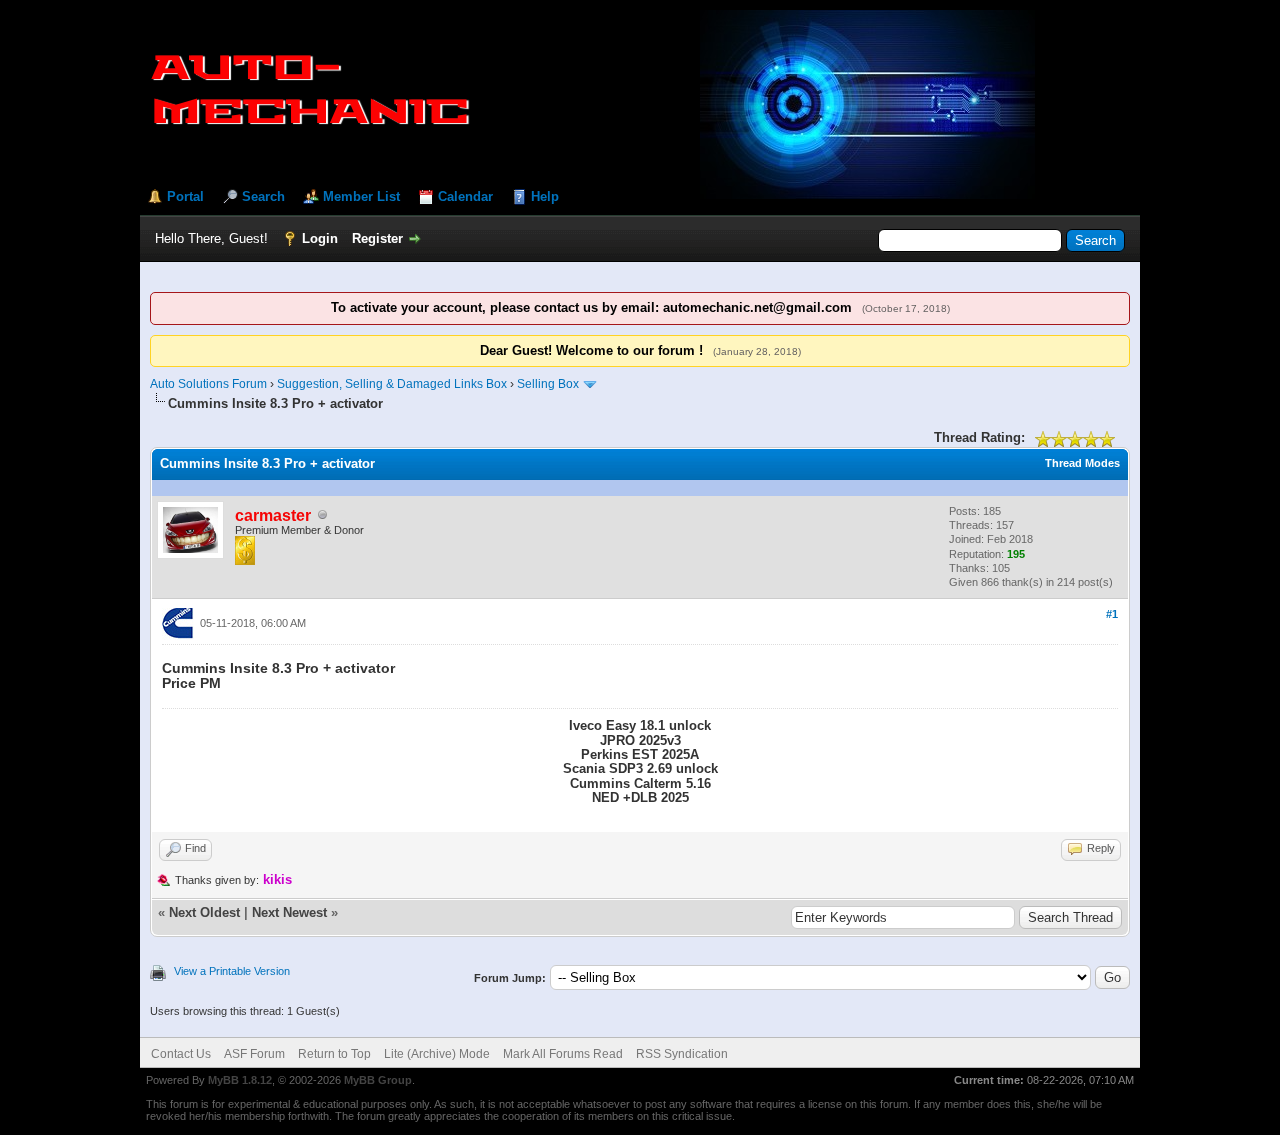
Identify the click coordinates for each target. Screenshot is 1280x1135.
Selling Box (548, 384)
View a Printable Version (232, 971)
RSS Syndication (682, 1054)
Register (377, 238)
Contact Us (181, 1054)
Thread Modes (1082, 463)
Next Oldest (204, 912)
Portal (185, 196)
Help (545, 196)
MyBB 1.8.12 (240, 1080)
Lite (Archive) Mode (437, 1054)
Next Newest (289, 912)
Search (263, 196)
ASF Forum (254, 1054)
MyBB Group (378, 1080)
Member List (361, 196)
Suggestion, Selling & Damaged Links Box (392, 384)
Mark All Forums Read (563, 1054)
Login (320, 238)
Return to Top (334, 1054)
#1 (1112, 614)
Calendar (465, 196)
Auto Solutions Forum (208, 384)
